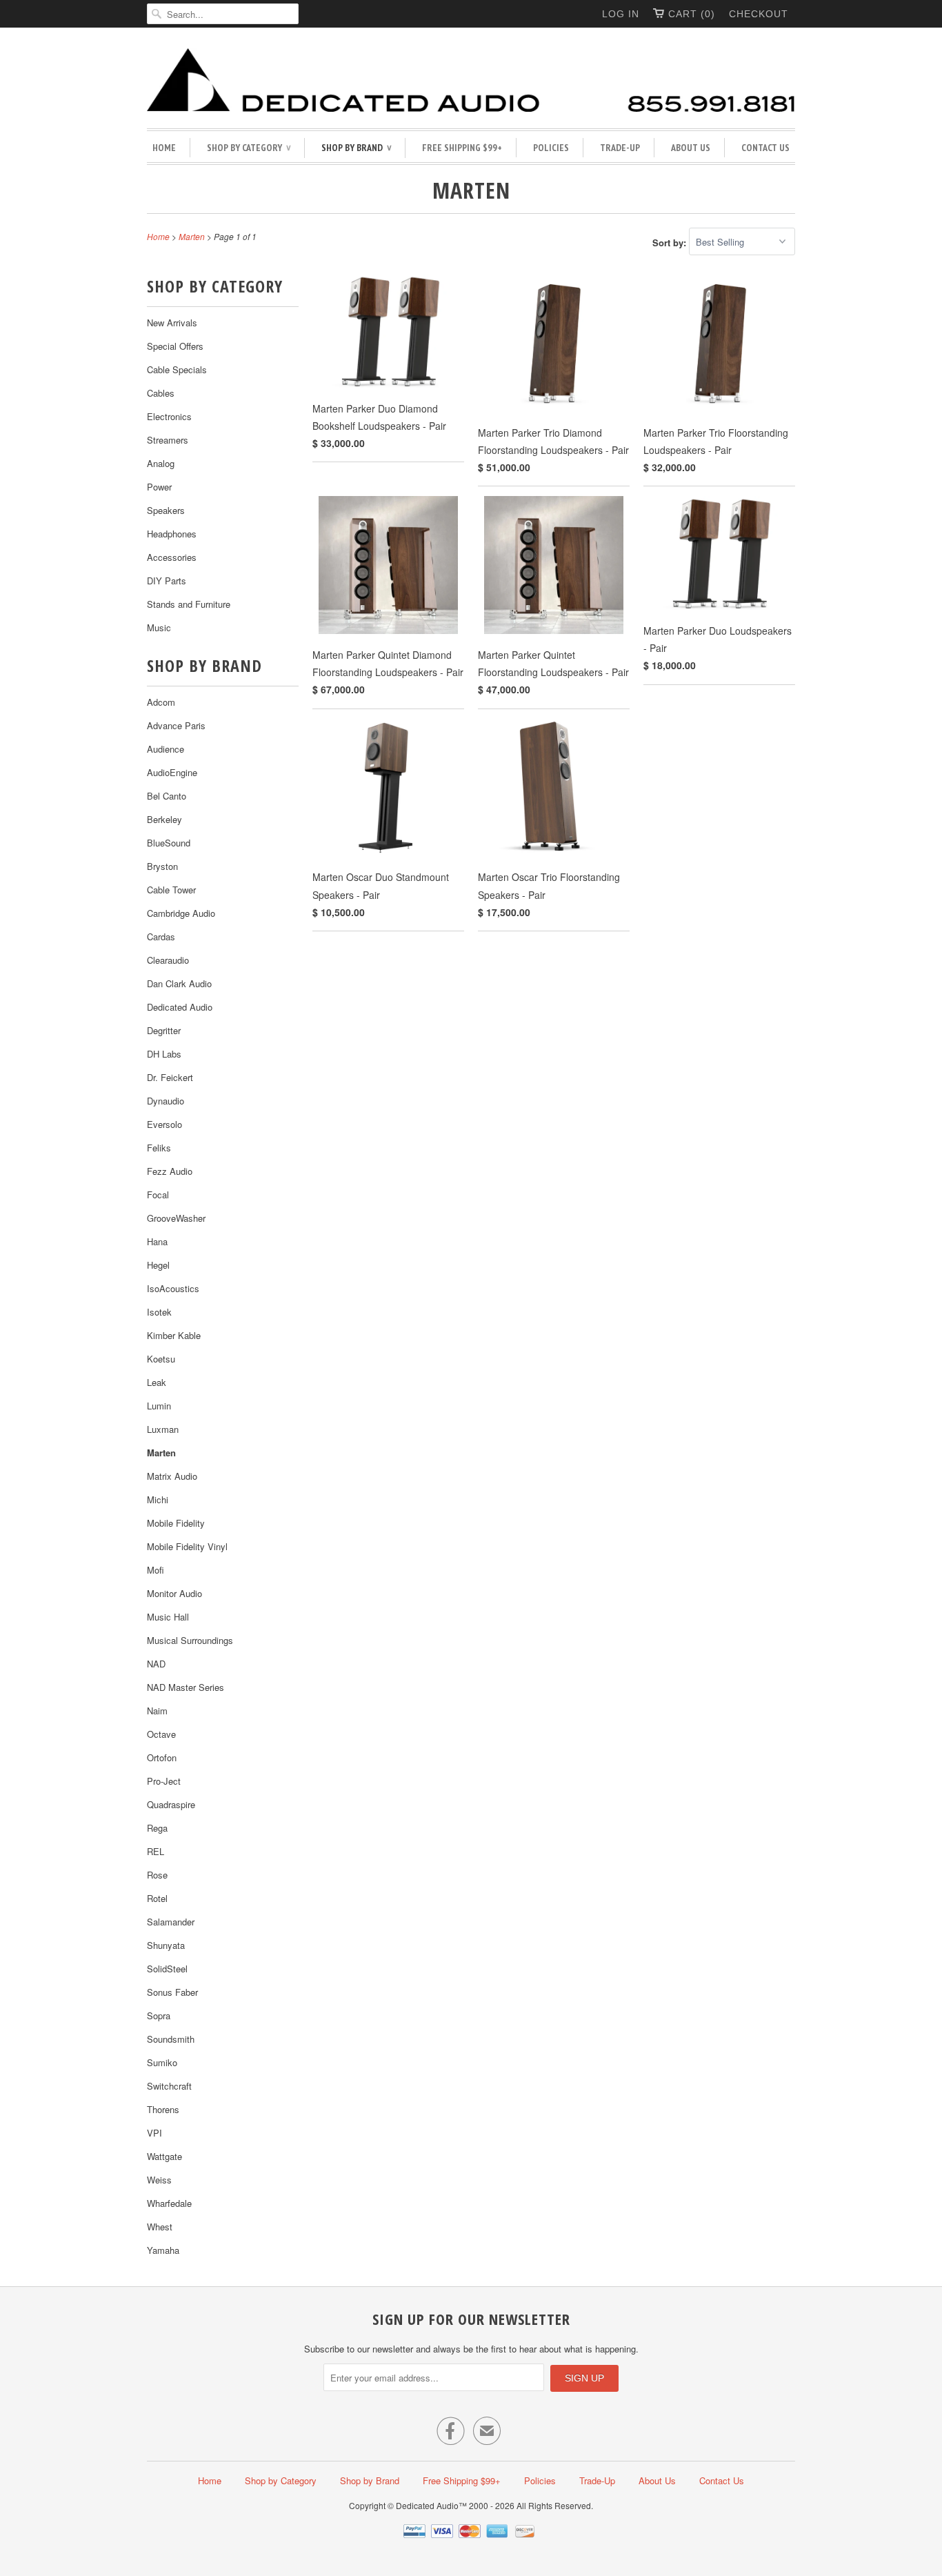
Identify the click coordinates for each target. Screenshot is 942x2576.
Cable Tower (171, 890)
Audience (166, 749)
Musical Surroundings (190, 1640)
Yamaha (163, 2250)
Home (164, 148)
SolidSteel (167, 1969)
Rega (157, 1828)
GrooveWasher (176, 1218)
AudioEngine (172, 772)
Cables (161, 393)
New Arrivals (172, 323)
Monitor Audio (174, 1593)
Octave (161, 1734)
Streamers (168, 440)
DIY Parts (167, 581)
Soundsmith (171, 2039)
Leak (157, 1382)
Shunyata (166, 1945)
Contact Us (765, 148)
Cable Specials (177, 369)
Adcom (161, 702)
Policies (551, 148)
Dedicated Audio (180, 1007)
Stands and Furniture (189, 604)
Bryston (162, 866)
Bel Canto (167, 796)
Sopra (159, 2015)
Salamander (171, 1922)
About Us (691, 148)
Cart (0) (692, 14)
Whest (160, 2227)
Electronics (169, 416)
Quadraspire (171, 1804)
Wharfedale (169, 2203)
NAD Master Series (186, 1687)
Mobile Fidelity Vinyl (187, 1546)
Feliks (159, 1148)
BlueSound (169, 843)
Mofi (156, 1570)
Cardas (161, 937)
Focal (158, 1195)
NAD (156, 1664)
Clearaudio (168, 960)
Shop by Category (249, 148)
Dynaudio (166, 1101)
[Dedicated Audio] (471, 81)
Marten (471, 190)
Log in (621, 14)
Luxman (163, 1429)
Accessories (172, 557)
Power (159, 487)
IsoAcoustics (173, 1288)
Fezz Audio (170, 1171)
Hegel (158, 1265)
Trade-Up (620, 148)
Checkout (759, 14)
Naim (157, 1711)
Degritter (164, 1030)
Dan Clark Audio (179, 983)
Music (159, 627)
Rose (157, 1875)
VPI (154, 2133)
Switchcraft (169, 2086)
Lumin (159, 1406)
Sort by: (671, 242)
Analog (161, 463)
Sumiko (162, 2062)
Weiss (159, 2180)
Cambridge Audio (181, 913)
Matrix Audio (172, 1476)
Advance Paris (176, 725)
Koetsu (161, 1359)
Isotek (159, 1312)
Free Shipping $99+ (462, 148)
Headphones (172, 534)
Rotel (157, 1898)
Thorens (163, 2109)
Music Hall (168, 1617)
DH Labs (164, 1054)
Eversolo (164, 1124)
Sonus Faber (172, 1992)
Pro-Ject (164, 1781)
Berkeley (164, 819)
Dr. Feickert (170, 1077)
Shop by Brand (356, 148)
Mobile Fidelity (176, 1523)
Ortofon (162, 1757)
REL (156, 1851)
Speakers (166, 510)
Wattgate (164, 2156)
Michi (158, 1499)
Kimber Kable (174, 1335)
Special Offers (175, 346)
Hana (157, 1241)
